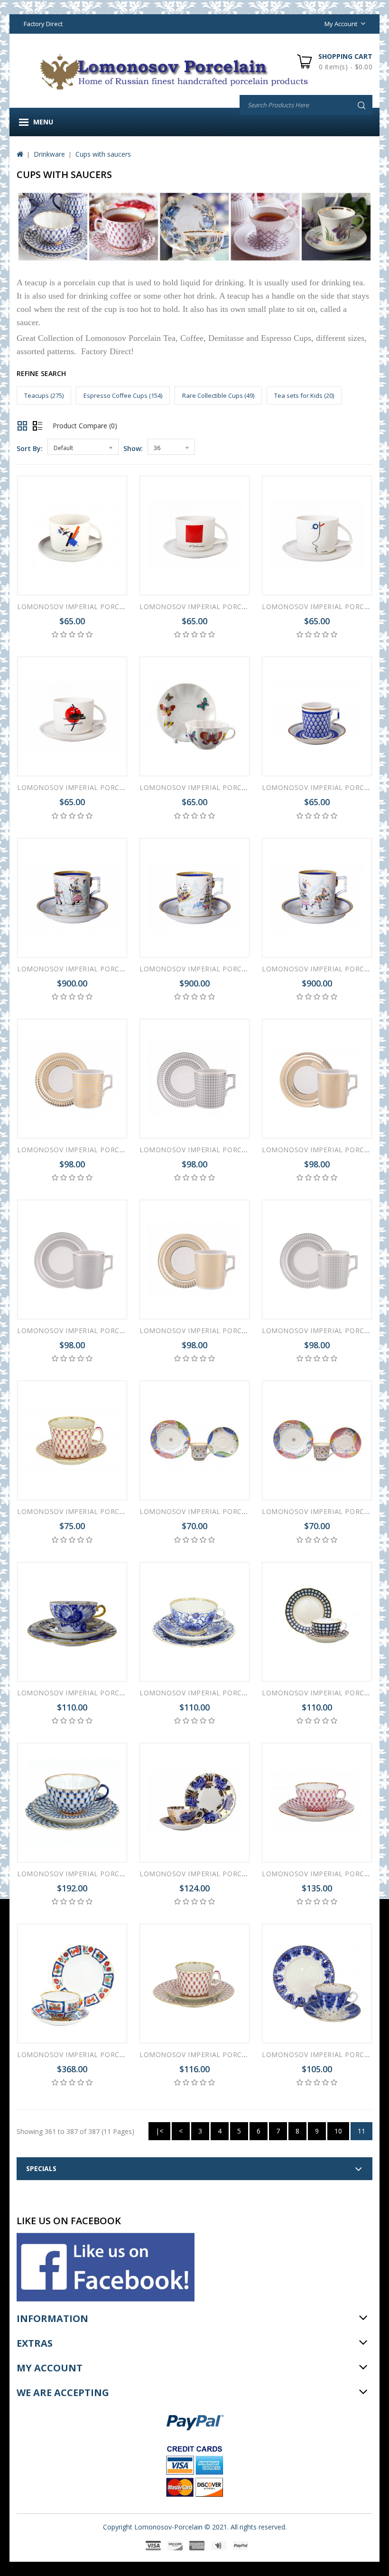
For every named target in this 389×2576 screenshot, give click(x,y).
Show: (133, 448)
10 (338, 2131)
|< (159, 2131)
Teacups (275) (44, 395)
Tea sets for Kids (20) (304, 395)
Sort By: (30, 448)
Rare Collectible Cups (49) (218, 395)
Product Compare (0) (85, 426)
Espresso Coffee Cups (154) (123, 395)
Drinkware (49, 154)
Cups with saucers (103, 154)
